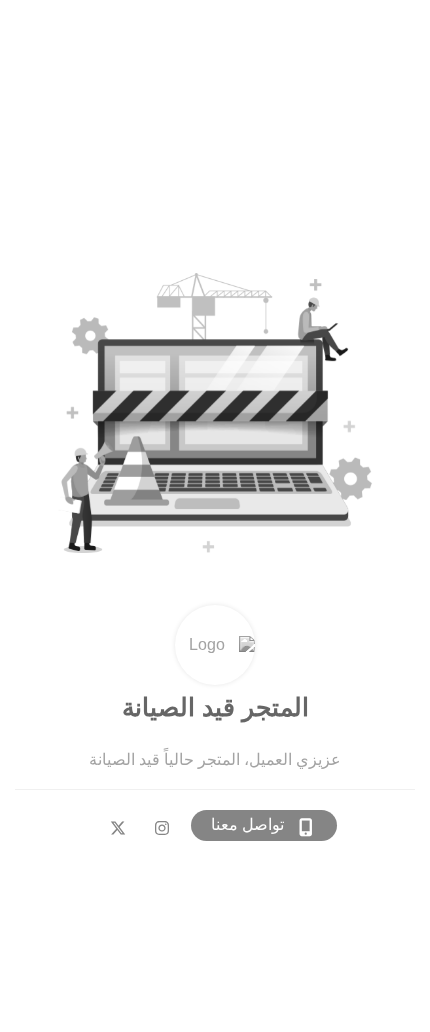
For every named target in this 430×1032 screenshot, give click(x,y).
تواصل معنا (247, 824)
